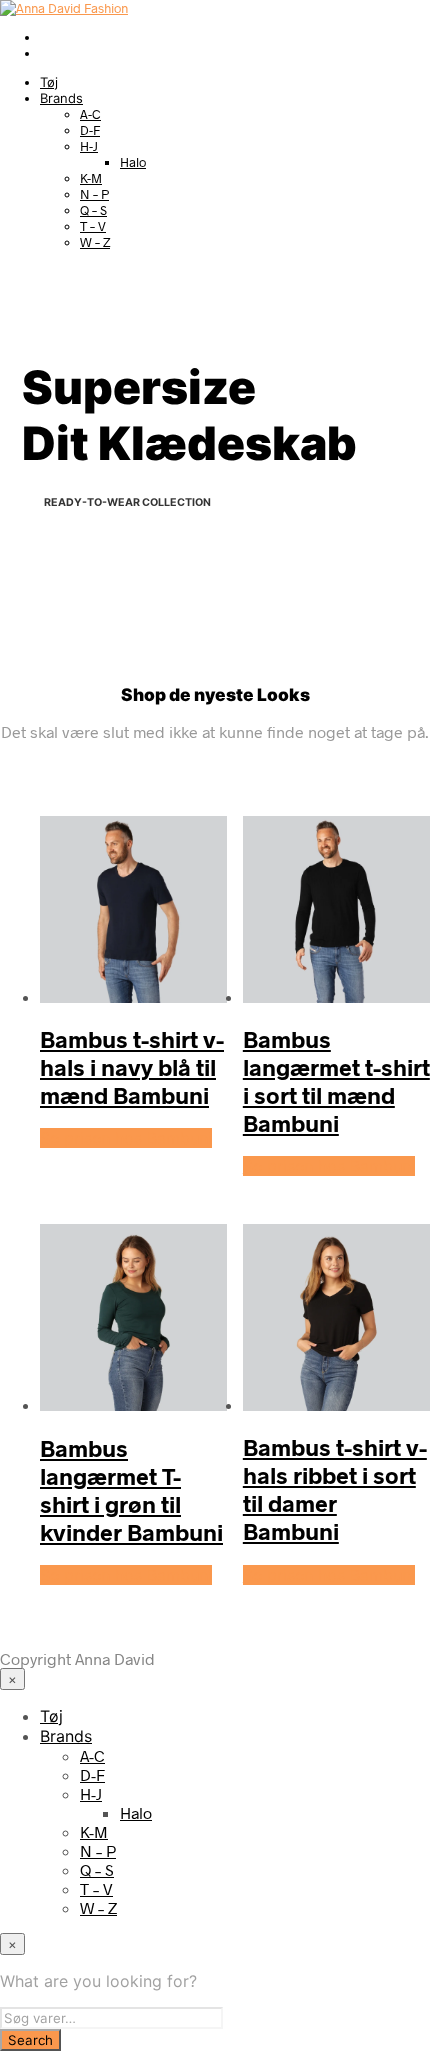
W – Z (95, 242)
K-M (91, 178)
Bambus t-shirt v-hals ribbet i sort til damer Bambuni (335, 1489)
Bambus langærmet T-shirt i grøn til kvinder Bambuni (131, 1490)
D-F (90, 130)
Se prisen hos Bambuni (126, 1138)
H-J (89, 146)
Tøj (49, 82)
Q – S (93, 210)
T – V (93, 226)
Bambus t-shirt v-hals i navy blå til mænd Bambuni (132, 1067)
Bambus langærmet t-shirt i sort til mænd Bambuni (336, 1081)
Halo (133, 162)
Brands (61, 98)
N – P (94, 194)
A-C (90, 114)
